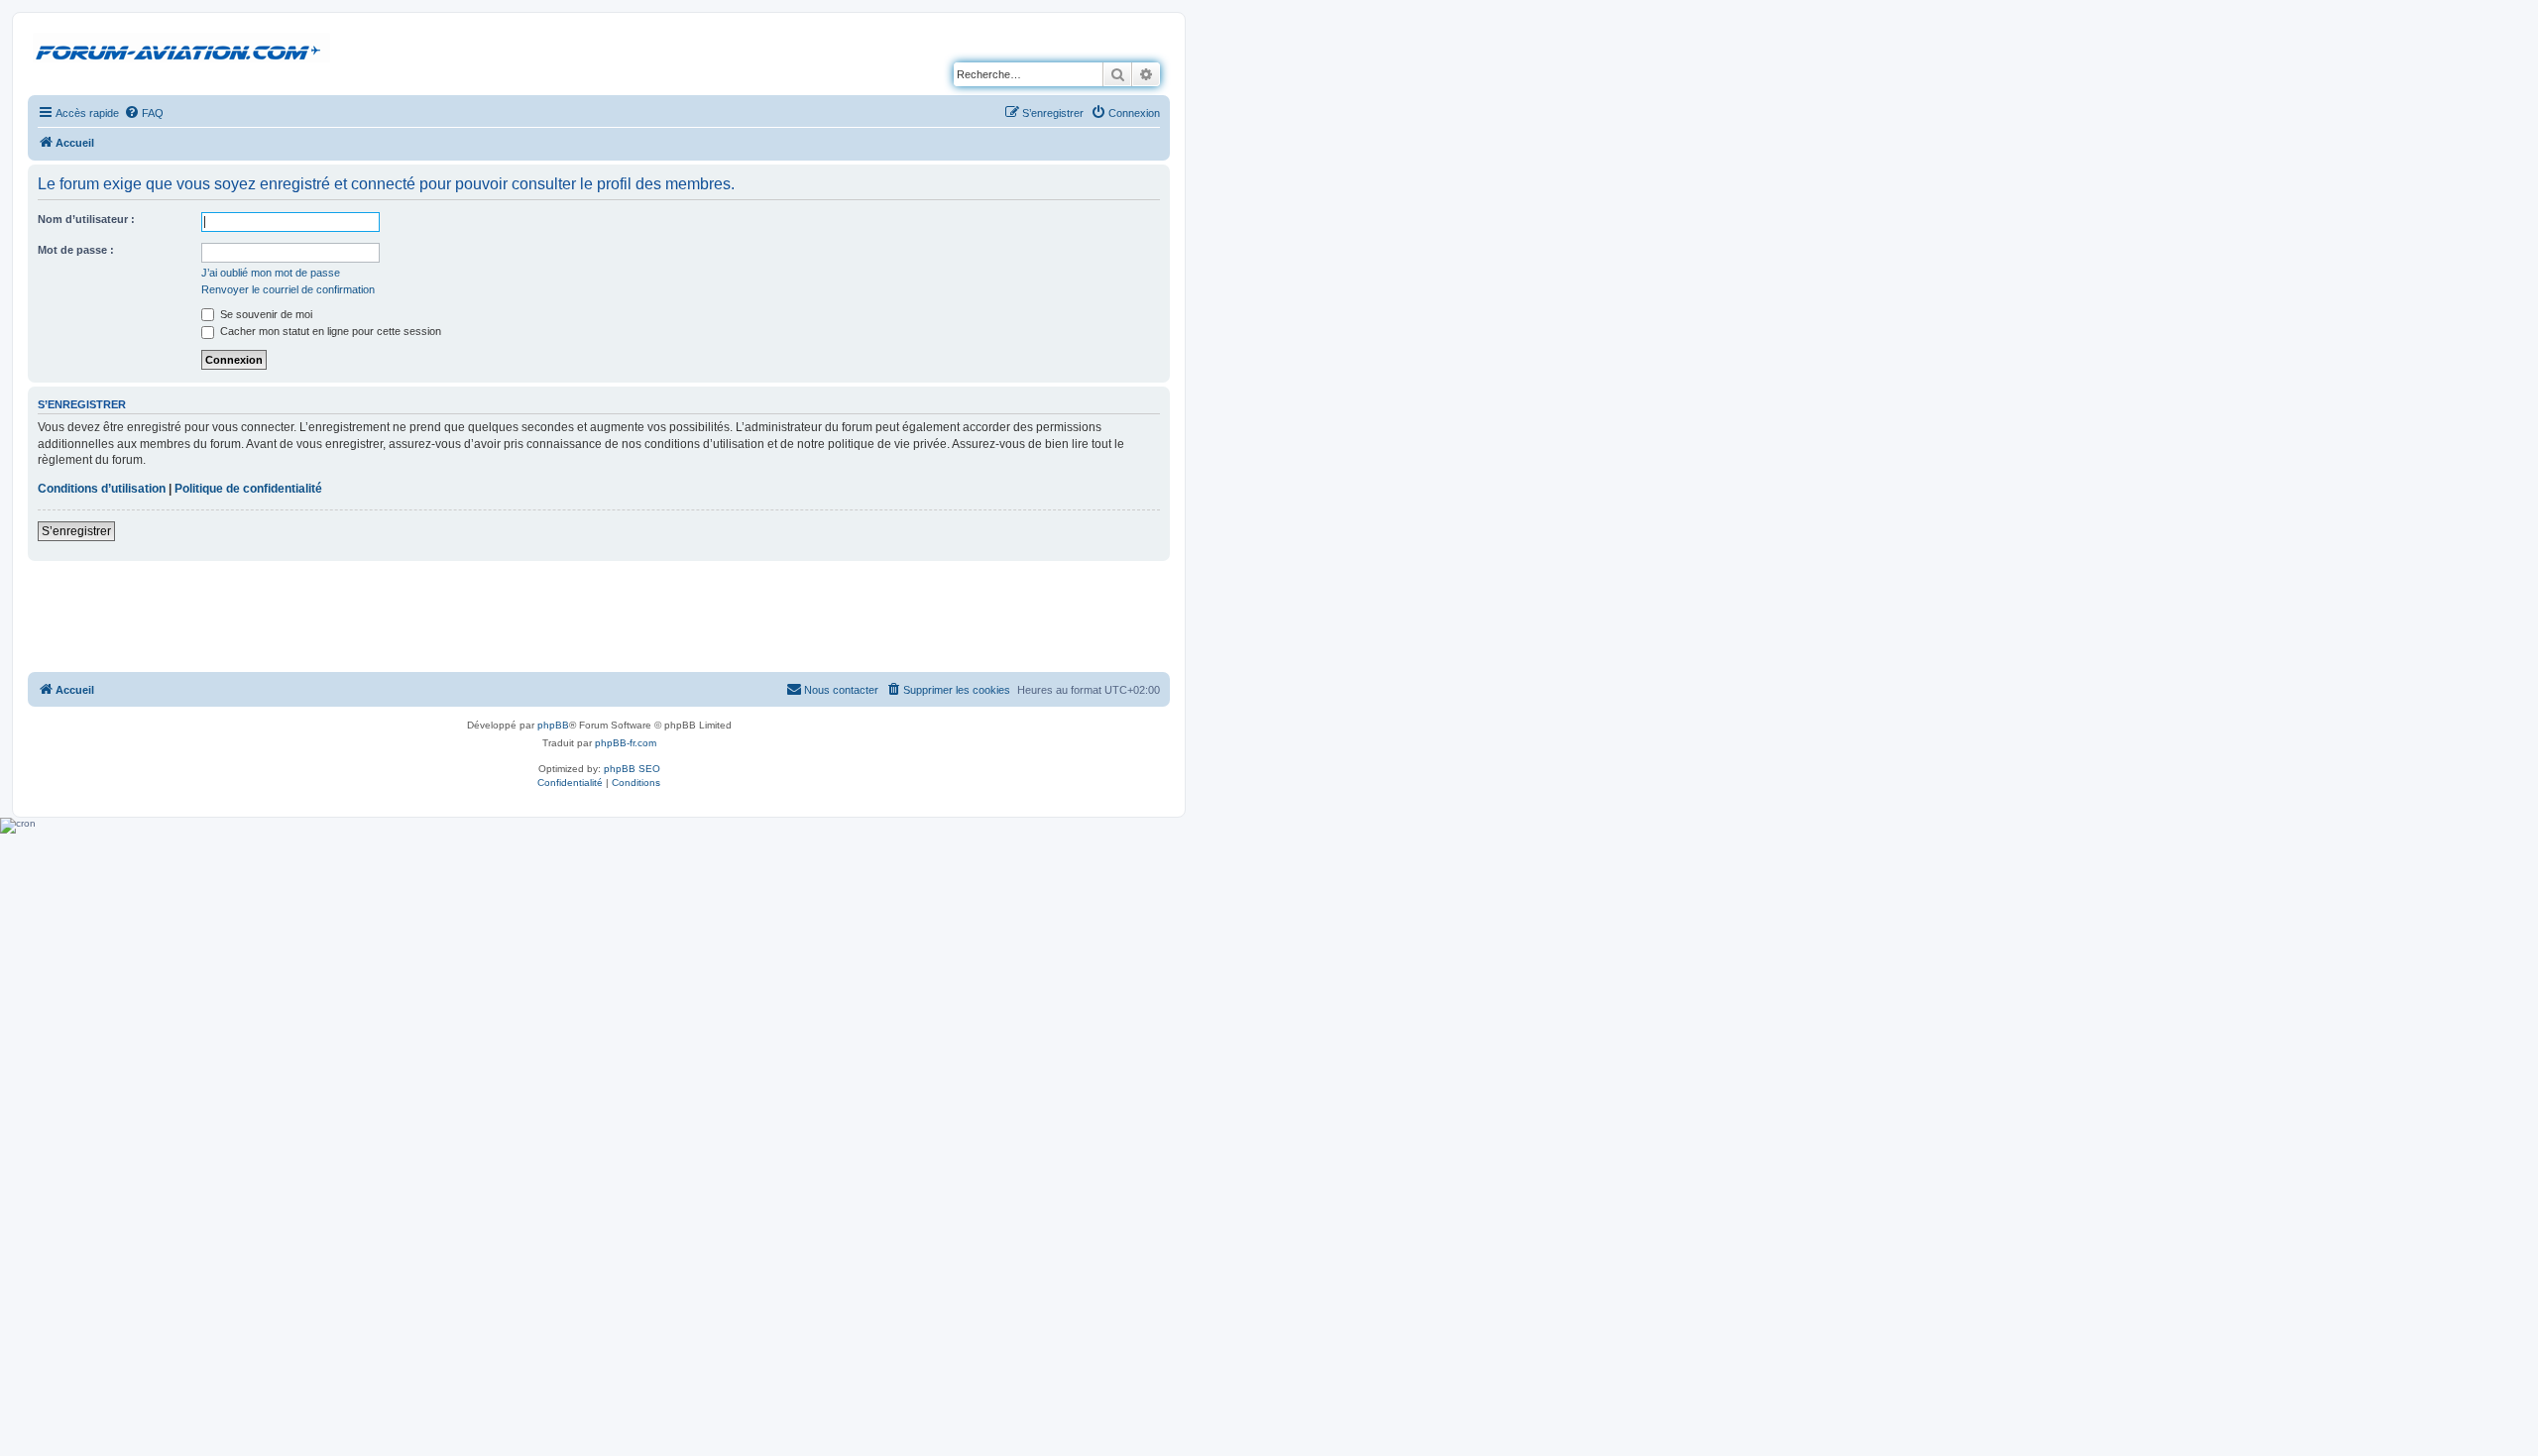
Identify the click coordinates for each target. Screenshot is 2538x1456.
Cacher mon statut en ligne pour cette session (329, 331)
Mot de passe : (76, 250)
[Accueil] (181, 49)
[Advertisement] (599, 616)
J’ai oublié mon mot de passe (271, 273)
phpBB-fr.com (626, 743)
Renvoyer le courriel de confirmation (288, 289)
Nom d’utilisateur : (86, 219)
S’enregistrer (76, 531)
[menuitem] (144, 113)
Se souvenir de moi (265, 314)
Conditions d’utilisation (102, 489)
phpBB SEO (632, 769)
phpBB (553, 725)
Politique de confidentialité (248, 489)
